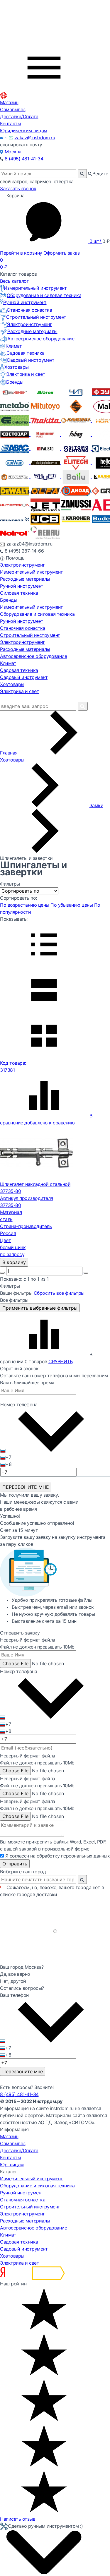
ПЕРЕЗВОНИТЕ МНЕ (26, 1487)
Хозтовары (17, 367)
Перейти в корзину (21, 253)
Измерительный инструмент (35, 288)
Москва (13, 152)
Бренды (15, 382)
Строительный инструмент (36, 317)
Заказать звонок (18, 188)
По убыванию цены (72, 905)
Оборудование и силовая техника (44, 295)
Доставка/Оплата (19, 116)
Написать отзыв (18, 2519)
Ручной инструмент (25, 302)
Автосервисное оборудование (41, 339)
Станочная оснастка (29, 310)
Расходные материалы (32, 331)
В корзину (14, 1262)
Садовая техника (26, 353)
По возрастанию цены (25, 905)
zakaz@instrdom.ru (35, 138)
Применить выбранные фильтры (40, 1308)
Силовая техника (19, 593)
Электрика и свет (26, 374)
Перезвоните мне (23, 2071)
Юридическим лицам (24, 131)
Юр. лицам (12, 2165)
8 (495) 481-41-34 (24, 159)
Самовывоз (13, 109)
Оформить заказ (61, 253)
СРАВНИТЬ (60, 1361)
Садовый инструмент (31, 360)
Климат (14, 346)
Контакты (10, 124)
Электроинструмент (29, 324)
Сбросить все (59, 1293)
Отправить (15, 1864)
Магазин (9, 102)
